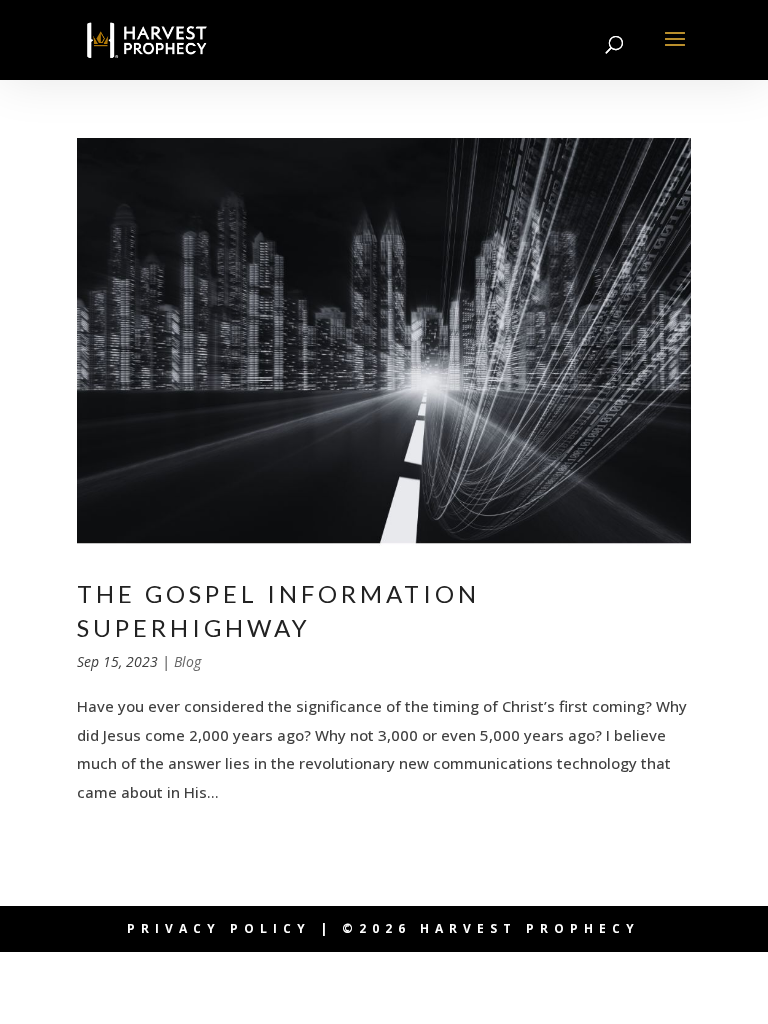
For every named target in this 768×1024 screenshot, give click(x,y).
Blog (187, 661)
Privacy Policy (219, 928)
